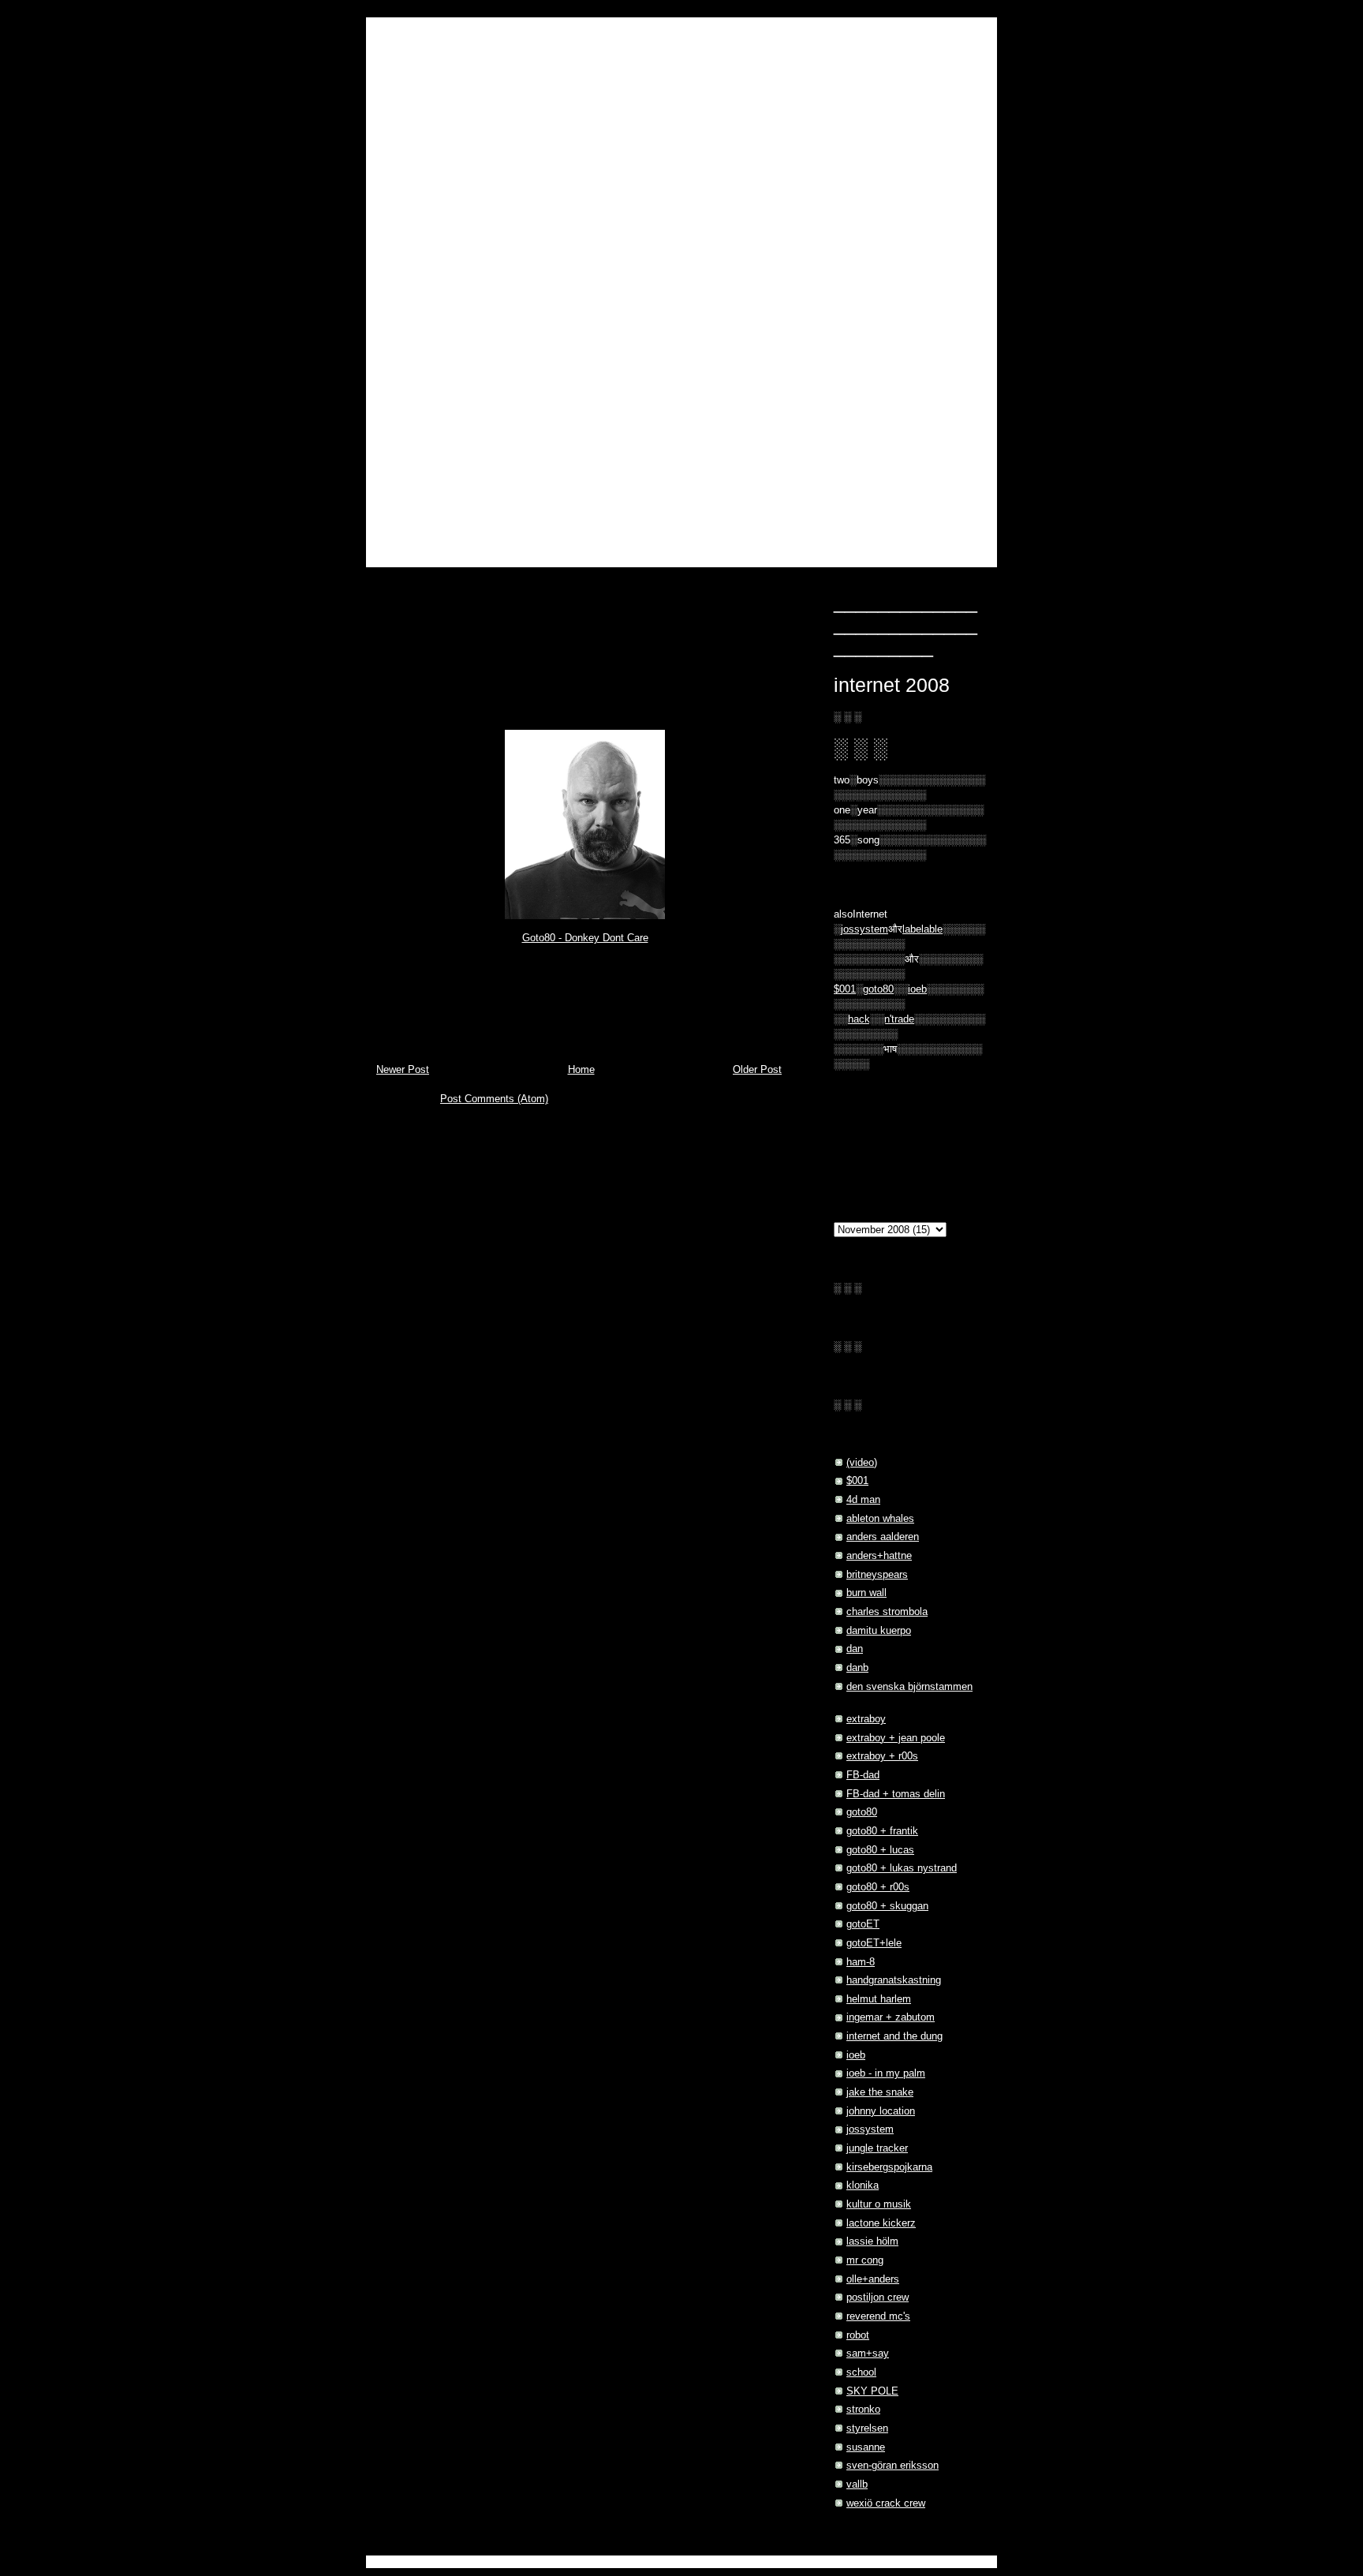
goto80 (451, 962)
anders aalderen (883, 1537)
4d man (863, 1500)
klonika (863, 2185)
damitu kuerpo (879, 1631)
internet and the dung (894, 2036)
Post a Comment (431, 1020)
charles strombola (887, 1612)
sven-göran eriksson (892, 2466)
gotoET (863, 1924)
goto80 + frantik (882, 1831)
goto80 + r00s (878, 1887)
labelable (922, 929)
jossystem (870, 2129)
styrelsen (867, 2428)
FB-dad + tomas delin (896, 1794)
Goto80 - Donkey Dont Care (585, 938)
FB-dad (863, 1775)
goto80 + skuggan (887, 1906)
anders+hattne (879, 1556)
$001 (845, 989)
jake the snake (880, 2092)
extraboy (866, 1719)
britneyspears (877, 1575)
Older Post (757, 1070)
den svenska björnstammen (909, 1687)
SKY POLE (872, 2391)
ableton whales (880, 1519)
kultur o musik (879, 2204)
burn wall (866, 1593)
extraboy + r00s (882, 1756)
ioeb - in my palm (886, 2073)
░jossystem (861, 929)
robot (858, 2335)
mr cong (865, 2260)
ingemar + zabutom (891, 2017)
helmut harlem (879, 1999)
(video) (862, 1463)
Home (581, 1070)
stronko (863, 2410)
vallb (857, 2484)
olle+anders (873, 2279)
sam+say (868, 2354)
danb (857, 1668)
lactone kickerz (881, 2223)
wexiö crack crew (886, 2503)
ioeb (917, 989)
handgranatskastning (894, 1980)
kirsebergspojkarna (889, 2167)
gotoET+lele (874, 1943)
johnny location (881, 2111)
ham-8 (861, 1962)
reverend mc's (878, 2316)
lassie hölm (872, 2241)
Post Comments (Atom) (494, 1099)
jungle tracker (877, 2148)
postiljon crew (878, 2297)
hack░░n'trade (881, 1019)
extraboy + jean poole (896, 1738)
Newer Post (403, 1070)
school (861, 2372)
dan (855, 1649)
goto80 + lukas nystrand (902, 1868)
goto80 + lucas (880, 1850)
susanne (866, 2447)
